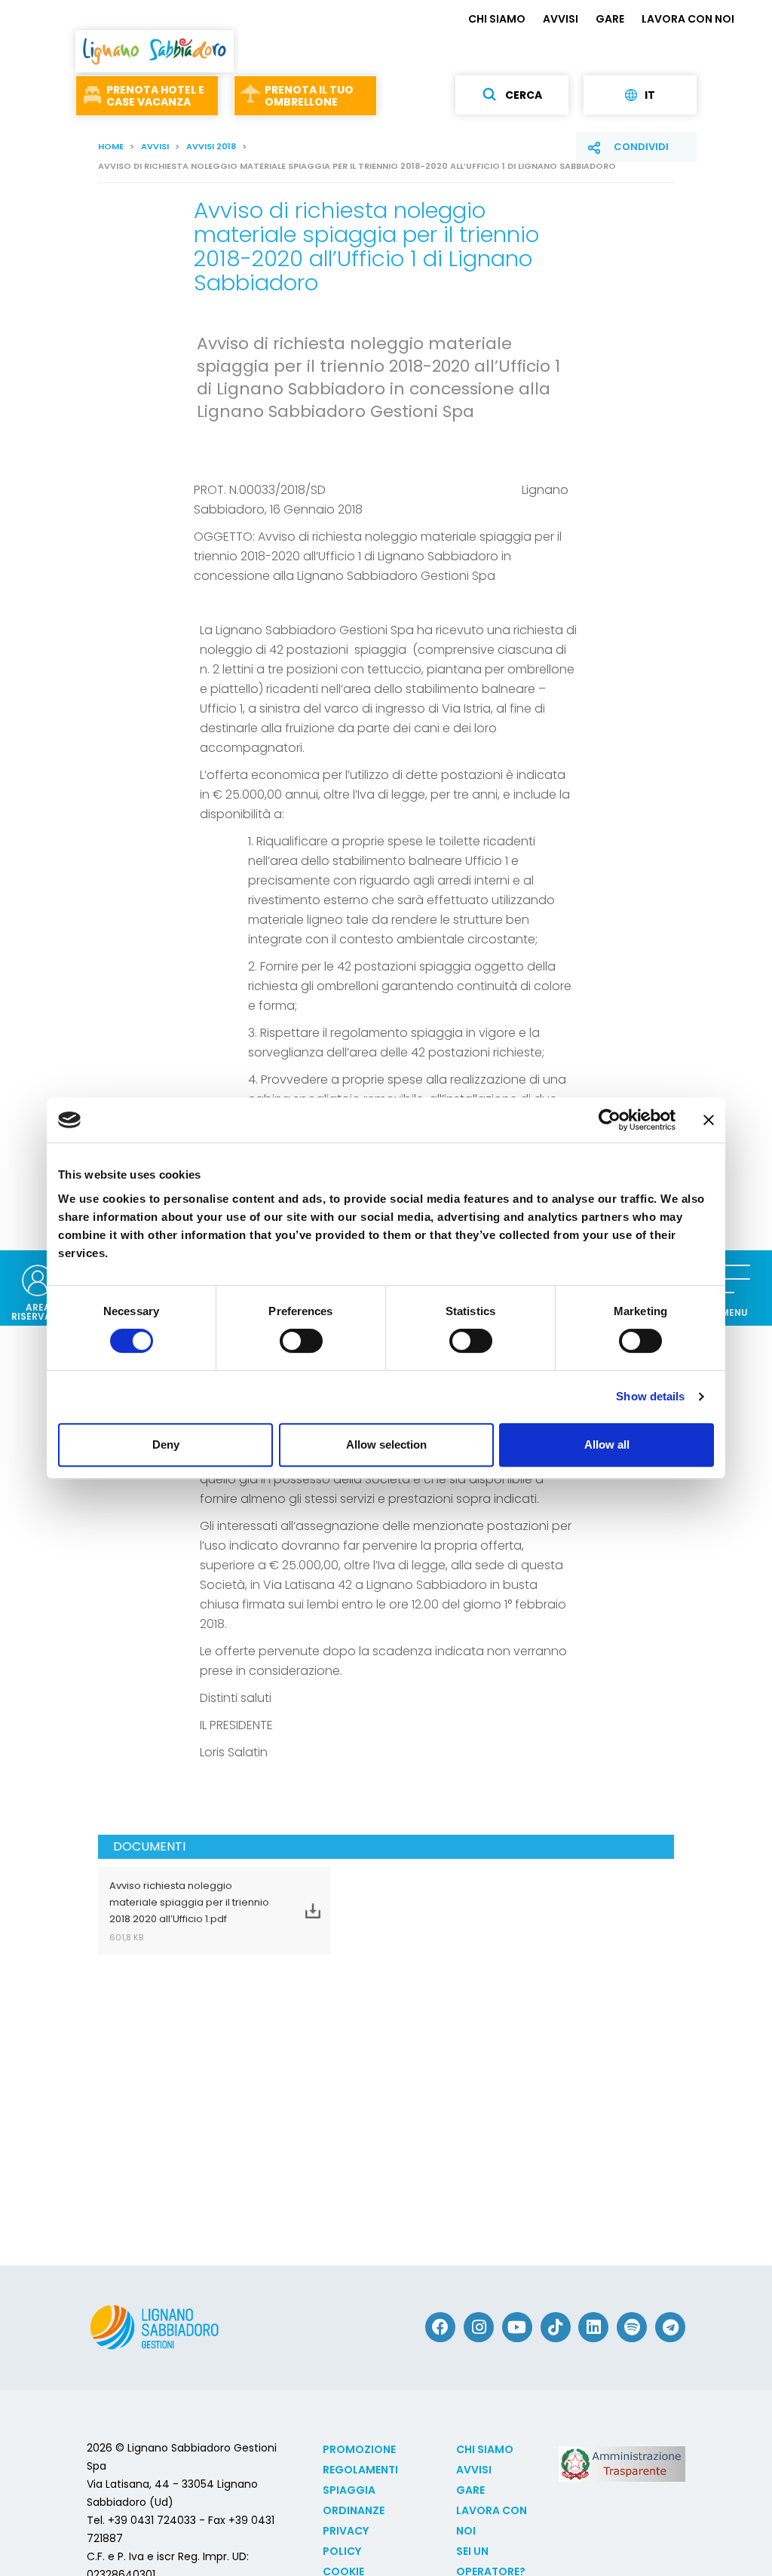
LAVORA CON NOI (688, 19)
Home (111, 146)
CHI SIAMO (497, 19)
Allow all (607, 1444)
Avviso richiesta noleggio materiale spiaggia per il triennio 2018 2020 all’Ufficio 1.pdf (189, 1911)
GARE (610, 19)
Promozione (359, 2449)
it (650, 95)
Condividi (641, 147)
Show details (650, 1396)
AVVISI (561, 19)
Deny (166, 1444)
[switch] (301, 1341)
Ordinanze (354, 2510)
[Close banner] (709, 1120)
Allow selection (386, 1444)
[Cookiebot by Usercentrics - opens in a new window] (610, 1120)
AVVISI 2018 (211, 146)
